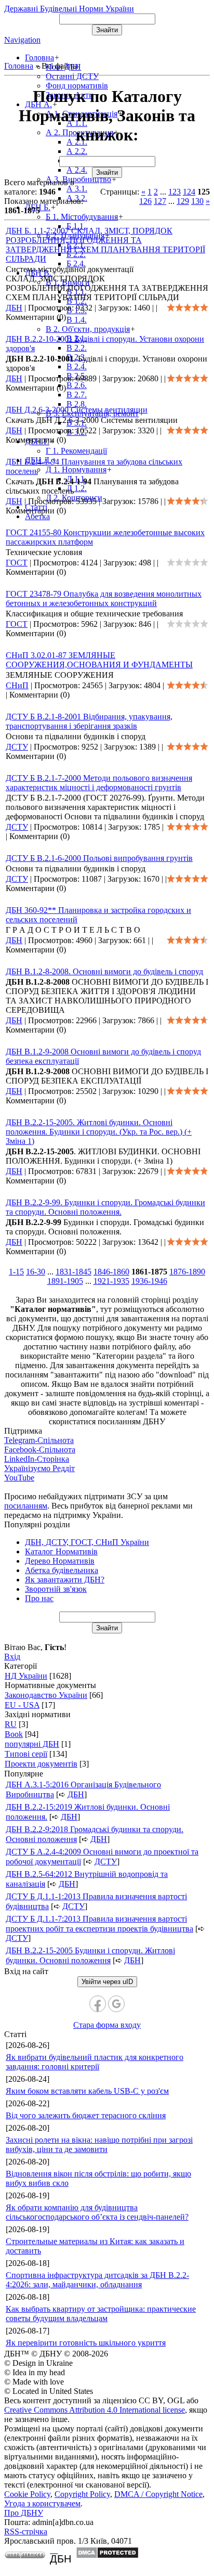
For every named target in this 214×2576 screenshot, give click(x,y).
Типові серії (26, 1754)
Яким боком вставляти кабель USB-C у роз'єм (87, 2091)
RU (11, 1724)
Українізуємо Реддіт (39, 1468)
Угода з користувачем (42, 2503)
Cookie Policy (27, 2494)
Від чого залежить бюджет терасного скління (86, 2115)
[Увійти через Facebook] (98, 2004)
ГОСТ (17, 563)
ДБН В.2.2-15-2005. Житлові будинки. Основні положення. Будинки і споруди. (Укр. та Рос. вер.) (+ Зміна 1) (99, 1132)
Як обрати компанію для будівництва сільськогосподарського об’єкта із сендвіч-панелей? (97, 2212)
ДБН (14, 308)
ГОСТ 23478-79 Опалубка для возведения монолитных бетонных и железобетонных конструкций (104, 598)
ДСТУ (17, 747)
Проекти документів (41, 1764)
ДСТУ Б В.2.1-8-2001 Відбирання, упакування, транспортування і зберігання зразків (89, 721)
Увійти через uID (107, 1982)
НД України (26, 1676)
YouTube (19, 1478)
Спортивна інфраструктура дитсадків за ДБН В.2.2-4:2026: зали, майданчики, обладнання (97, 2280)
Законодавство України (46, 1695)
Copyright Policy (82, 2494)
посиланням (26, 1506)
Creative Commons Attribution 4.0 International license (95, 2410)
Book (14, 1734)
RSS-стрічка (26, 2532)
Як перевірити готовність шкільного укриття (86, 2343)
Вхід (12, 1657)
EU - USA (22, 1705)
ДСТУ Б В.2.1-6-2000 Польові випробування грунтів (99, 858)
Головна (19, 66)
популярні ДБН (32, 1744)
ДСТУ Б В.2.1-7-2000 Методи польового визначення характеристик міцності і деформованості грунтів (99, 783)
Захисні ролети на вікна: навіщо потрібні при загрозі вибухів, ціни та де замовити (99, 2144)
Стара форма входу (107, 2025)
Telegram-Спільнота (39, 1440)
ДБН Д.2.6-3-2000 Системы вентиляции (77, 410)
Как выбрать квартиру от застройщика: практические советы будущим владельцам (101, 2314)
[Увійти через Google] (116, 2004)
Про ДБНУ (24, 2513)
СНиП (17, 685)
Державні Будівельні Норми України (69, 9)
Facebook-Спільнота (40, 1450)
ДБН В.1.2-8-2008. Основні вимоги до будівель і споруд (104, 971)
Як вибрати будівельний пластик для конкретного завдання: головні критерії (95, 2062)
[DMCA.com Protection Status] (107, 2556)
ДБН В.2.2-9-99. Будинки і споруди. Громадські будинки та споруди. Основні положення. (105, 1207)
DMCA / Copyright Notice (158, 2494)
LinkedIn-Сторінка (37, 1459)
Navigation (22, 40)
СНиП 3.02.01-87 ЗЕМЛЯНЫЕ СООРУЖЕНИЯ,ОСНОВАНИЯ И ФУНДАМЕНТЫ (99, 660)
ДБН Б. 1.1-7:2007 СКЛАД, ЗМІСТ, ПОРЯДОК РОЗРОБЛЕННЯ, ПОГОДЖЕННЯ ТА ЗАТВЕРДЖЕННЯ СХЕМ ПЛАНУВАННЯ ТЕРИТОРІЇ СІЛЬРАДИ (105, 245)
